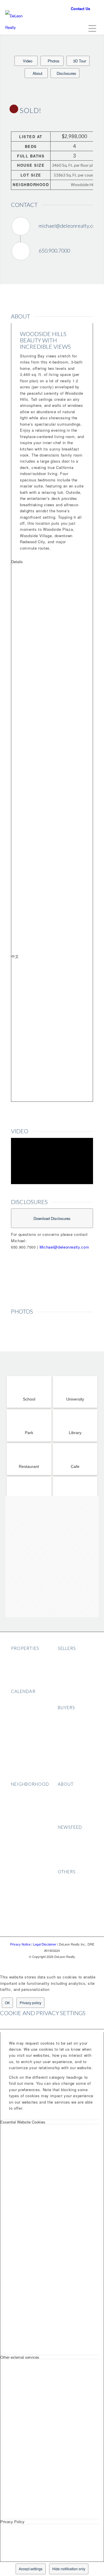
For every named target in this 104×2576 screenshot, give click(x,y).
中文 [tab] (15, 956)
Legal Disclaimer (74, 1897)
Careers (65, 1809)
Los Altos (20, 1825)
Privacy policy (30, 2003)
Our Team (67, 1801)
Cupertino (20, 1850)
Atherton (19, 1809)
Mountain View (25, 1817)
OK (7, 2003)
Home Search (71, 1757)
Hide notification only (69, 2569)
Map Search (23, 1681)
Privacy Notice (72, 1888)
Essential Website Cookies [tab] (23, 2122)
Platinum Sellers (73, 1697)
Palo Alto (19, 1793)
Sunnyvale (21, 1842)
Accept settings (31, 2569)
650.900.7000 (54, 251)
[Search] (74, 27)
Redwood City (24, 1858)
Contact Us (80, 9)
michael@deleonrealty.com (69, 226)
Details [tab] (17, 562)
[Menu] (89, 28)
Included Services (75, 1716)
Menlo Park (22, 1801)
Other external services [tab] (20, 2357)
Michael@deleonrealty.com (64, 1247)
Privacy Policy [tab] (12, 2522)
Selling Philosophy (75, 1657)
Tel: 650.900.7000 (43, 9)
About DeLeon (71, 1793)
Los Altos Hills (24, 1834)
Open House (23, 1700)
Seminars (20, 1708)
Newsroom (68, 1817)
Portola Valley (24, 1866)
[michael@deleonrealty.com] (21, 226)
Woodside (20, 1874)
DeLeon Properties (29, 1657)
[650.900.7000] (21, 251)
